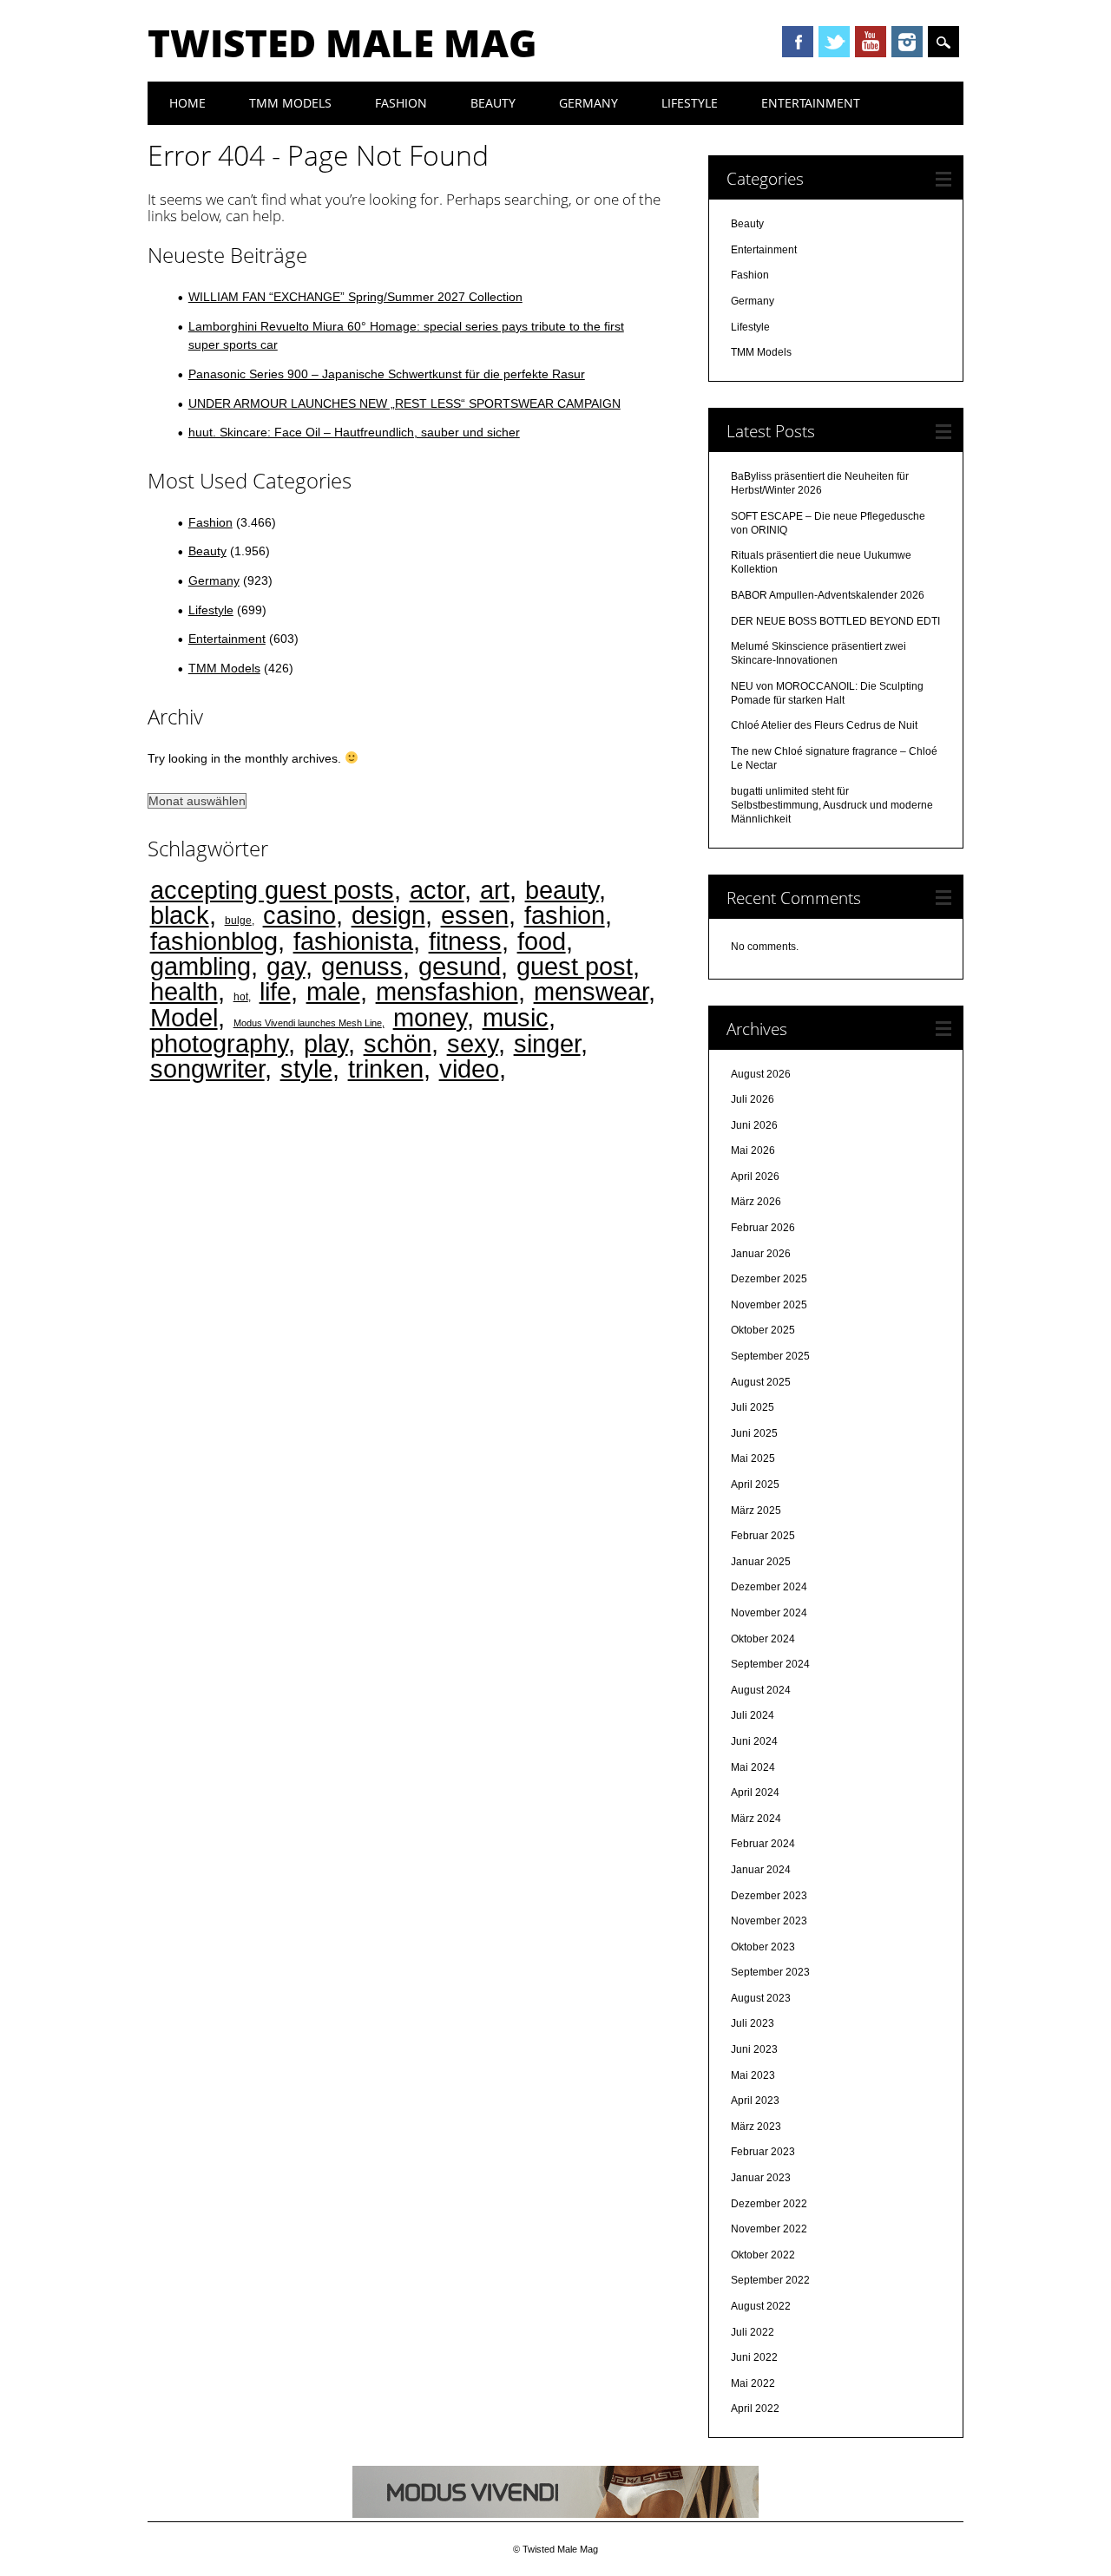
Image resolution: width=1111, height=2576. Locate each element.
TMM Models (290, 103)
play (326, 1043)
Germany (588, 103)
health (184, 991)
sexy (473, 1043)
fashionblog (214, 941)
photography (219, 1043)
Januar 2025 (761, 1562)
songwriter (207, 1068)
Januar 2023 (761, 2178)
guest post (575, 966)
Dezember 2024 (769, 1587)
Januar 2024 (761, 1870)
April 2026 (755, 1177)
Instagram (907, 42)
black (180, 915)
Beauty (493, 103)
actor (437, 890)
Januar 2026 (761, 1254)
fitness (465, 941)
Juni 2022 (754, 2357)
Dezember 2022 (769, 2204)
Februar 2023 (763, 2152)
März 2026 (756, 1202)
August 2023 (761, 1998)
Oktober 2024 (763, 1639)
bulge (238, 920)
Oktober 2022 (763, 2255)
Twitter (834, 42)
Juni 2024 (754, 1741)
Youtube (871, 42)
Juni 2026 (754, 1125)
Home (187, 103)
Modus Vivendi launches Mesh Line (308, 1023)
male (333, 991)
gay (286, 966)
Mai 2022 (753, 2383)
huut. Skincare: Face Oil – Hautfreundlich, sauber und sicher (354, 432)
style (306, 1068)
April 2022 (755, 2409)
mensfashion (447, 991)
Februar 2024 (763, 1844)
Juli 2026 (753, 1099)
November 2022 (769, 2229)
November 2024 (769, 1613)
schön (398, 1043)
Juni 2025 (754, 1433)
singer (547, 1043)
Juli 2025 (753, 1407)
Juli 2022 (753, 2332)
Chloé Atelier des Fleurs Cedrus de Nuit (824, 725)
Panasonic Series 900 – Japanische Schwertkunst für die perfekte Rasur (387, 374)
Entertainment (811, 103)
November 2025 (769, 1305)
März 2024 (756, 1819)
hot (241, 996)
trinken (386, 1068)
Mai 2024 (753, 1767)
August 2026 (761, 1074)
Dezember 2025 (769, 1279)
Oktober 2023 (763, 1947)
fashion (565, 915)
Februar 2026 (763, 1228)
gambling (201, 966)
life (275, 991)
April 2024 (755, 1793)
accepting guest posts (272, 890)
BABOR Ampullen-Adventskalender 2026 (828, 595)
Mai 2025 (753, 1458)
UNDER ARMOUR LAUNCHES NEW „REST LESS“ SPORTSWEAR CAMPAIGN (404, 403)
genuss (362, 966)
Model (184, 1017)
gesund (460, 966)
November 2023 (769, 1921)
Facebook (798, 42)
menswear (591, 991)
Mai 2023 (753, 2075)
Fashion (401, 103)
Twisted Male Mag (342, 43)
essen (475, 915)
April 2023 (755, 2101)
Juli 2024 (753, 1715)
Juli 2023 (753, 2023)
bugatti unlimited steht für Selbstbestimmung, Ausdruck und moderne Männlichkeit (832, 805)
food (542, 941)
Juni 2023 (754, 2049)
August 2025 (761, 1382)
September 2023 (770, 1972)
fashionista (353, 941)
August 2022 (761, 2306)
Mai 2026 (753, 1150)
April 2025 (755, 1485)
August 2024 (761, 1690)
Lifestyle (690, 103)
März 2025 (756, 1511)
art (495, 890)
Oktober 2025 (763, 1330)
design (388, 915)
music (516, 1017)
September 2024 (770, 1664)
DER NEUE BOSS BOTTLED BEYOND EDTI (835, 621)
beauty (562, 890)
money (430, 1017)
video (469, 1068)
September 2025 (770, 1356)
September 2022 (770, 2280)
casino (299, 915)
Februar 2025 (763, 1536)
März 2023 (756, 2127)
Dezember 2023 (769, 1896)
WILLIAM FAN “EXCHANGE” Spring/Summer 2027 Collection (355, 297)
